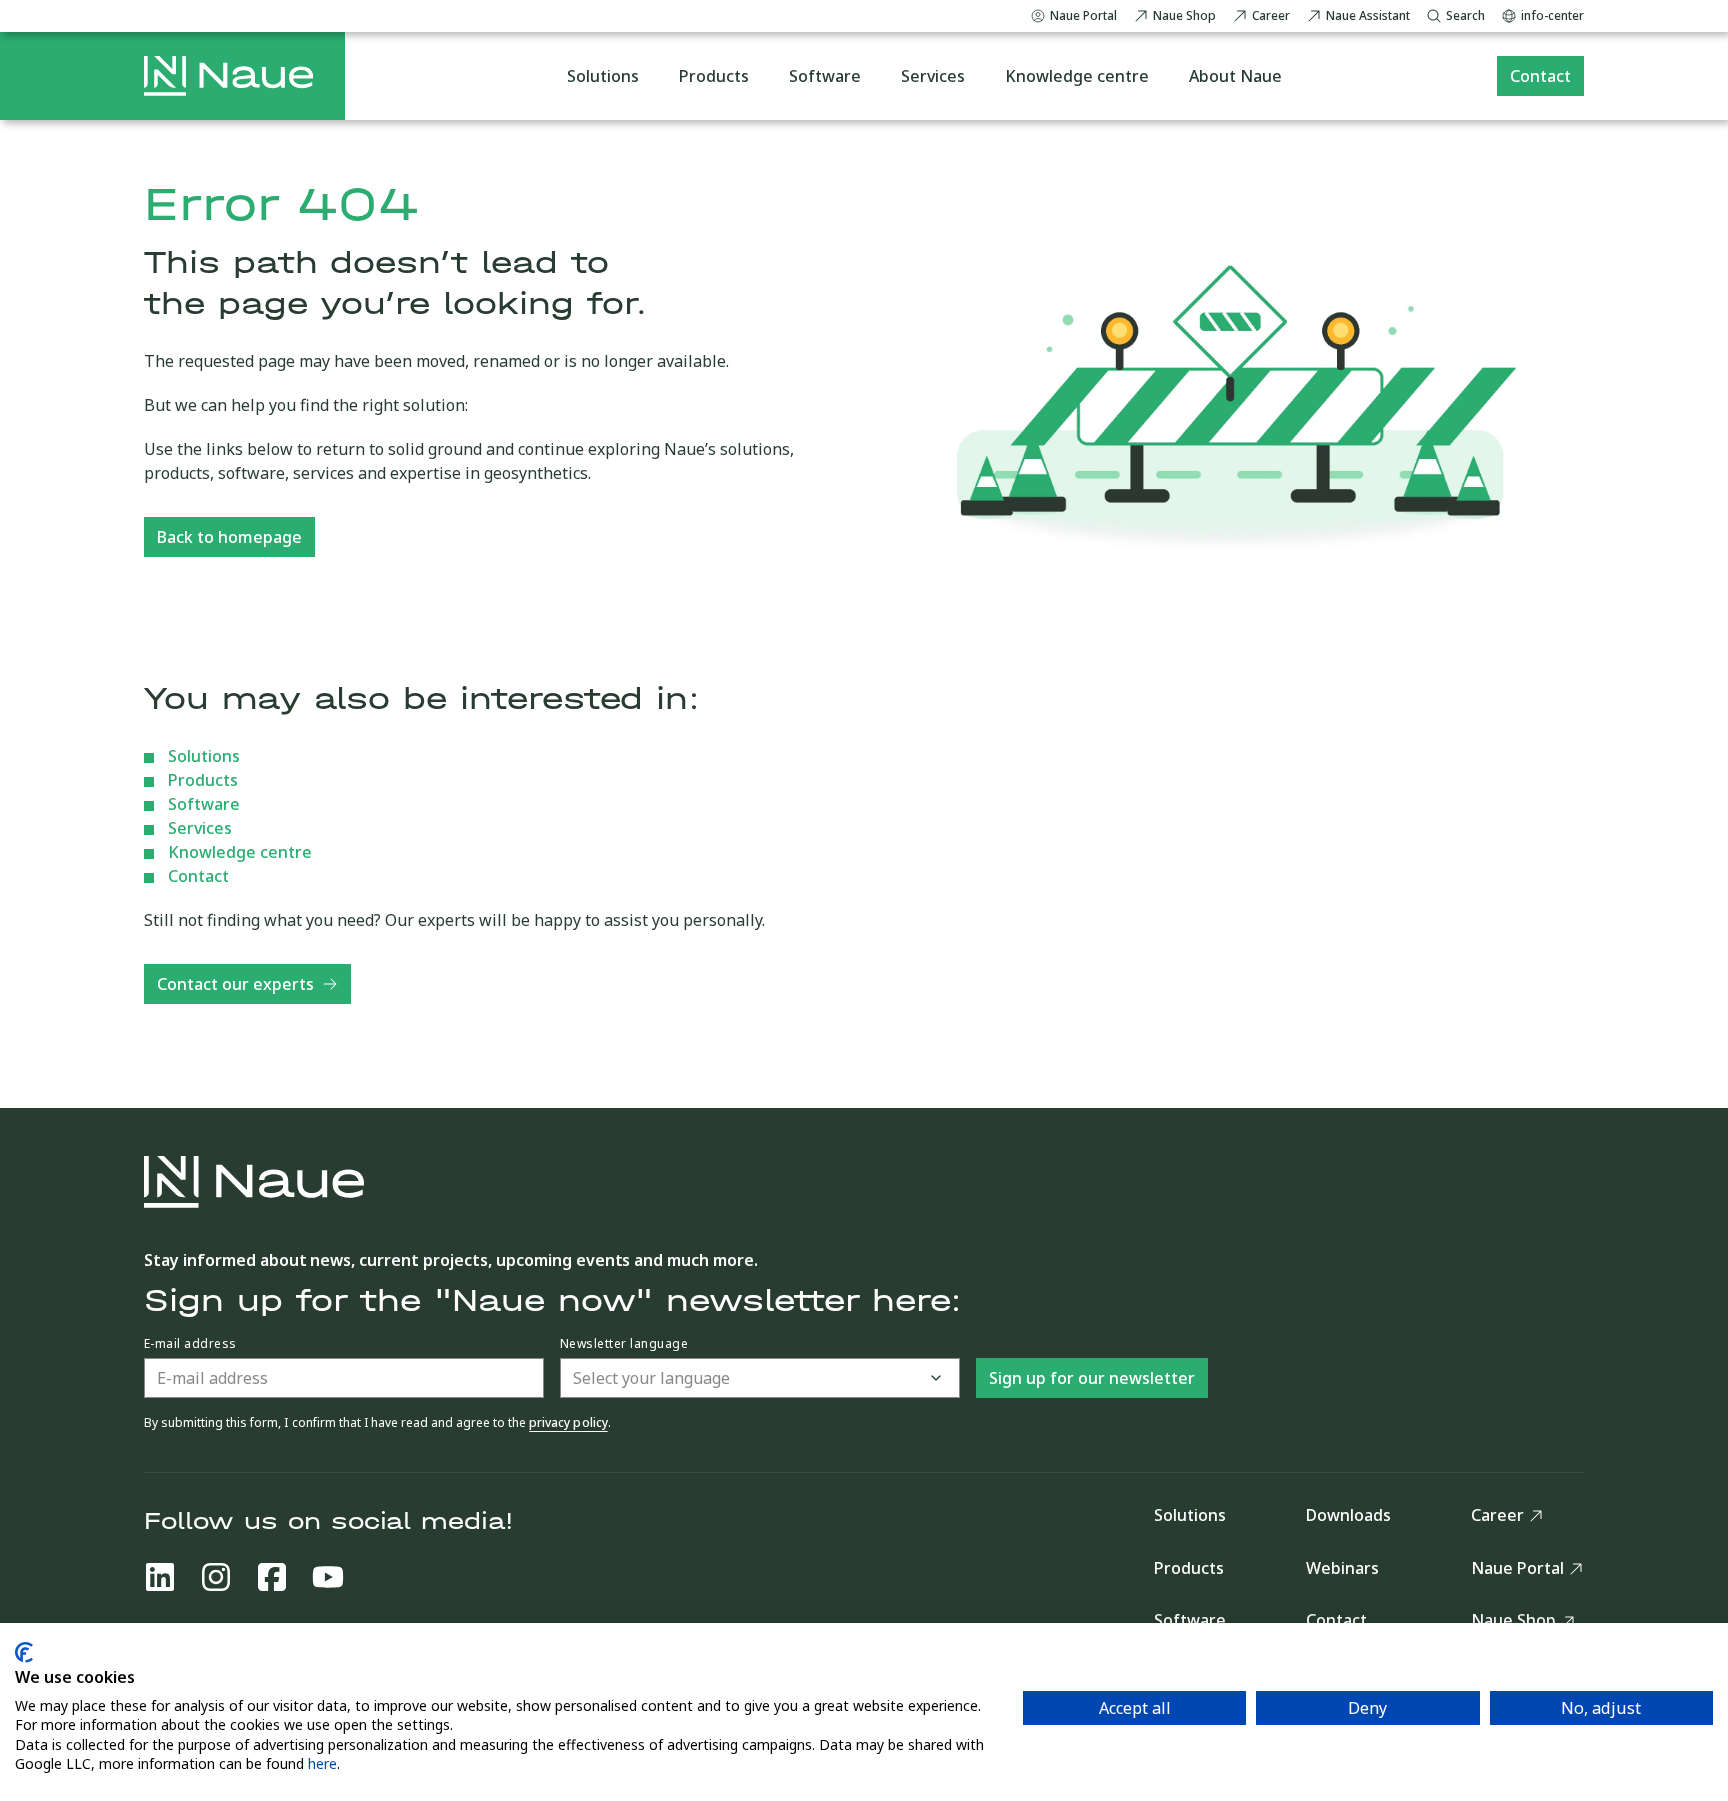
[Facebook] (272, 1577)
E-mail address (190, 1344)
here (322, 1763)
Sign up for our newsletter (1092, 1378)
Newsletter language (624, 1344)
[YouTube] (328, 1577)
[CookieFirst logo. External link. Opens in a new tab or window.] (24, 1652)
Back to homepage (229, 537)
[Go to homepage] (228, 76)
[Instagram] (216, 1577)
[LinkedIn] (160, 1577)
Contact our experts (235, 984)
